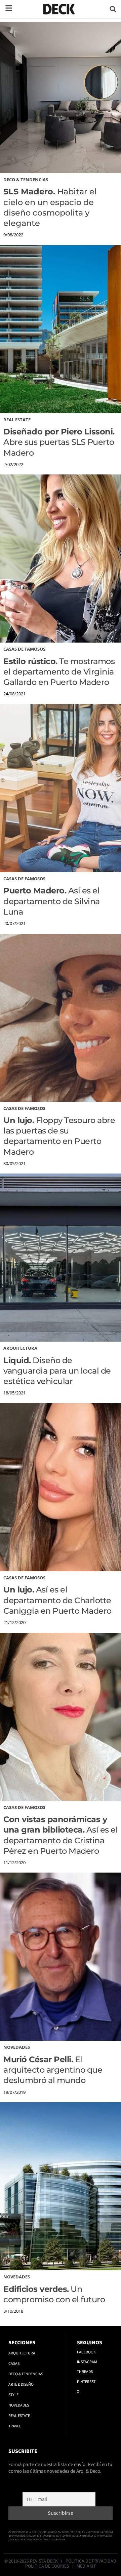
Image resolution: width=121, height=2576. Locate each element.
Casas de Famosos (24, 649)
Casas (14, 2364)
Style (13, 2395)
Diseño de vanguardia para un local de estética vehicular (57, 1371)
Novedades (17, 2047)
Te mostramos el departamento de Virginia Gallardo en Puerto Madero (59, 672)
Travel (15, 2426)
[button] (113, 9)
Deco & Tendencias (26, 180)
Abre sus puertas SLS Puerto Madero (59, 442)
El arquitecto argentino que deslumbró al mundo (53, 2070)
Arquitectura (20, 1348)
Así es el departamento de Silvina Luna (52, 901)
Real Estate (17, 420)
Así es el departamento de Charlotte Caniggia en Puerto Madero (57, 1600)
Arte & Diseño (21, 2385)
